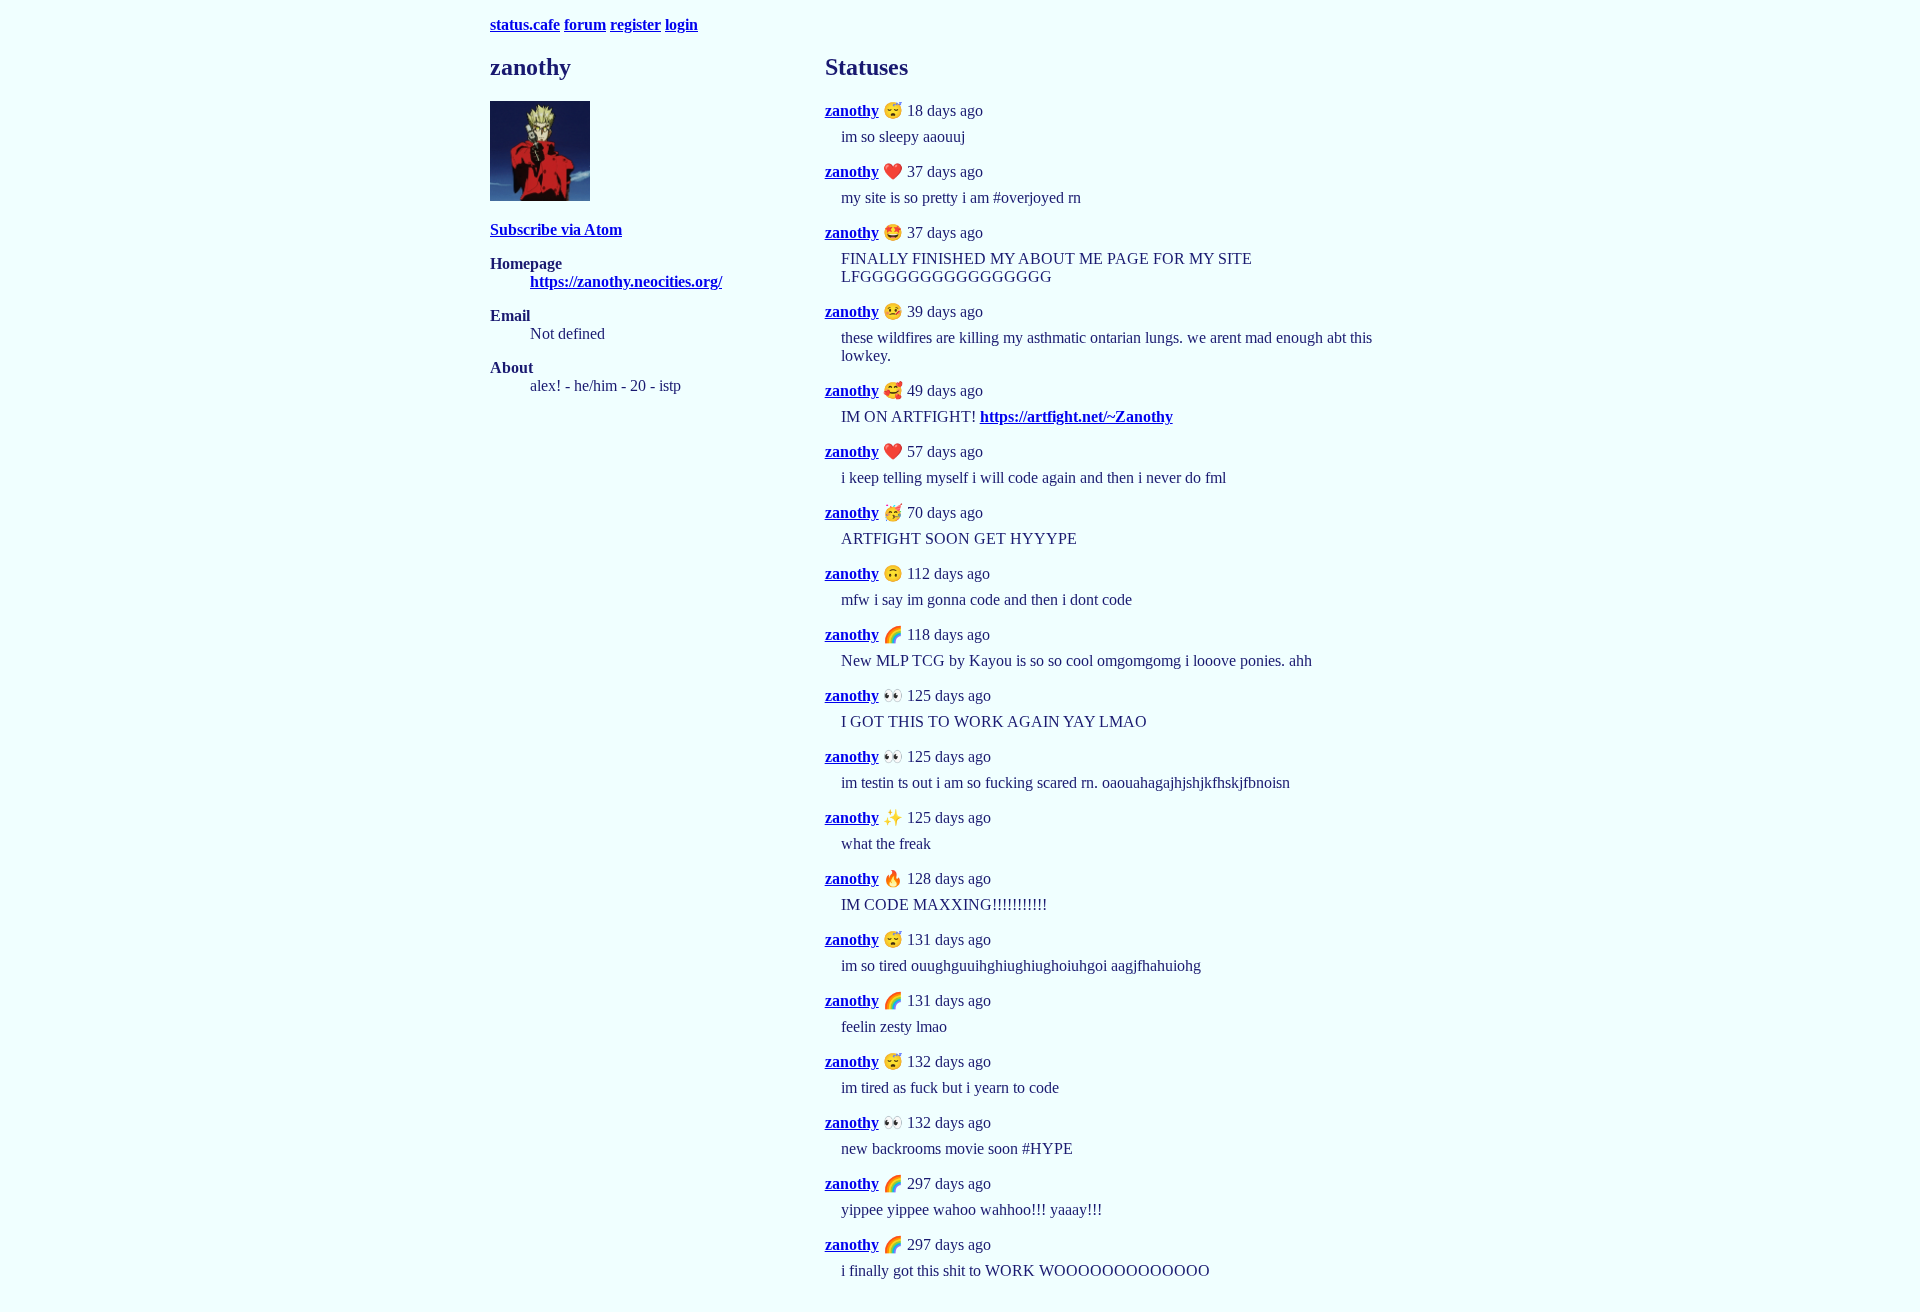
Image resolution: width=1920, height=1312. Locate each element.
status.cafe (525, 24)
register (635, 24)
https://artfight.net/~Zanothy (1076, 416)
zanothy (852, 110)
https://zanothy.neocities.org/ (626, 281)
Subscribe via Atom (556, 229)
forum (585, 24)
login (681, 24)
